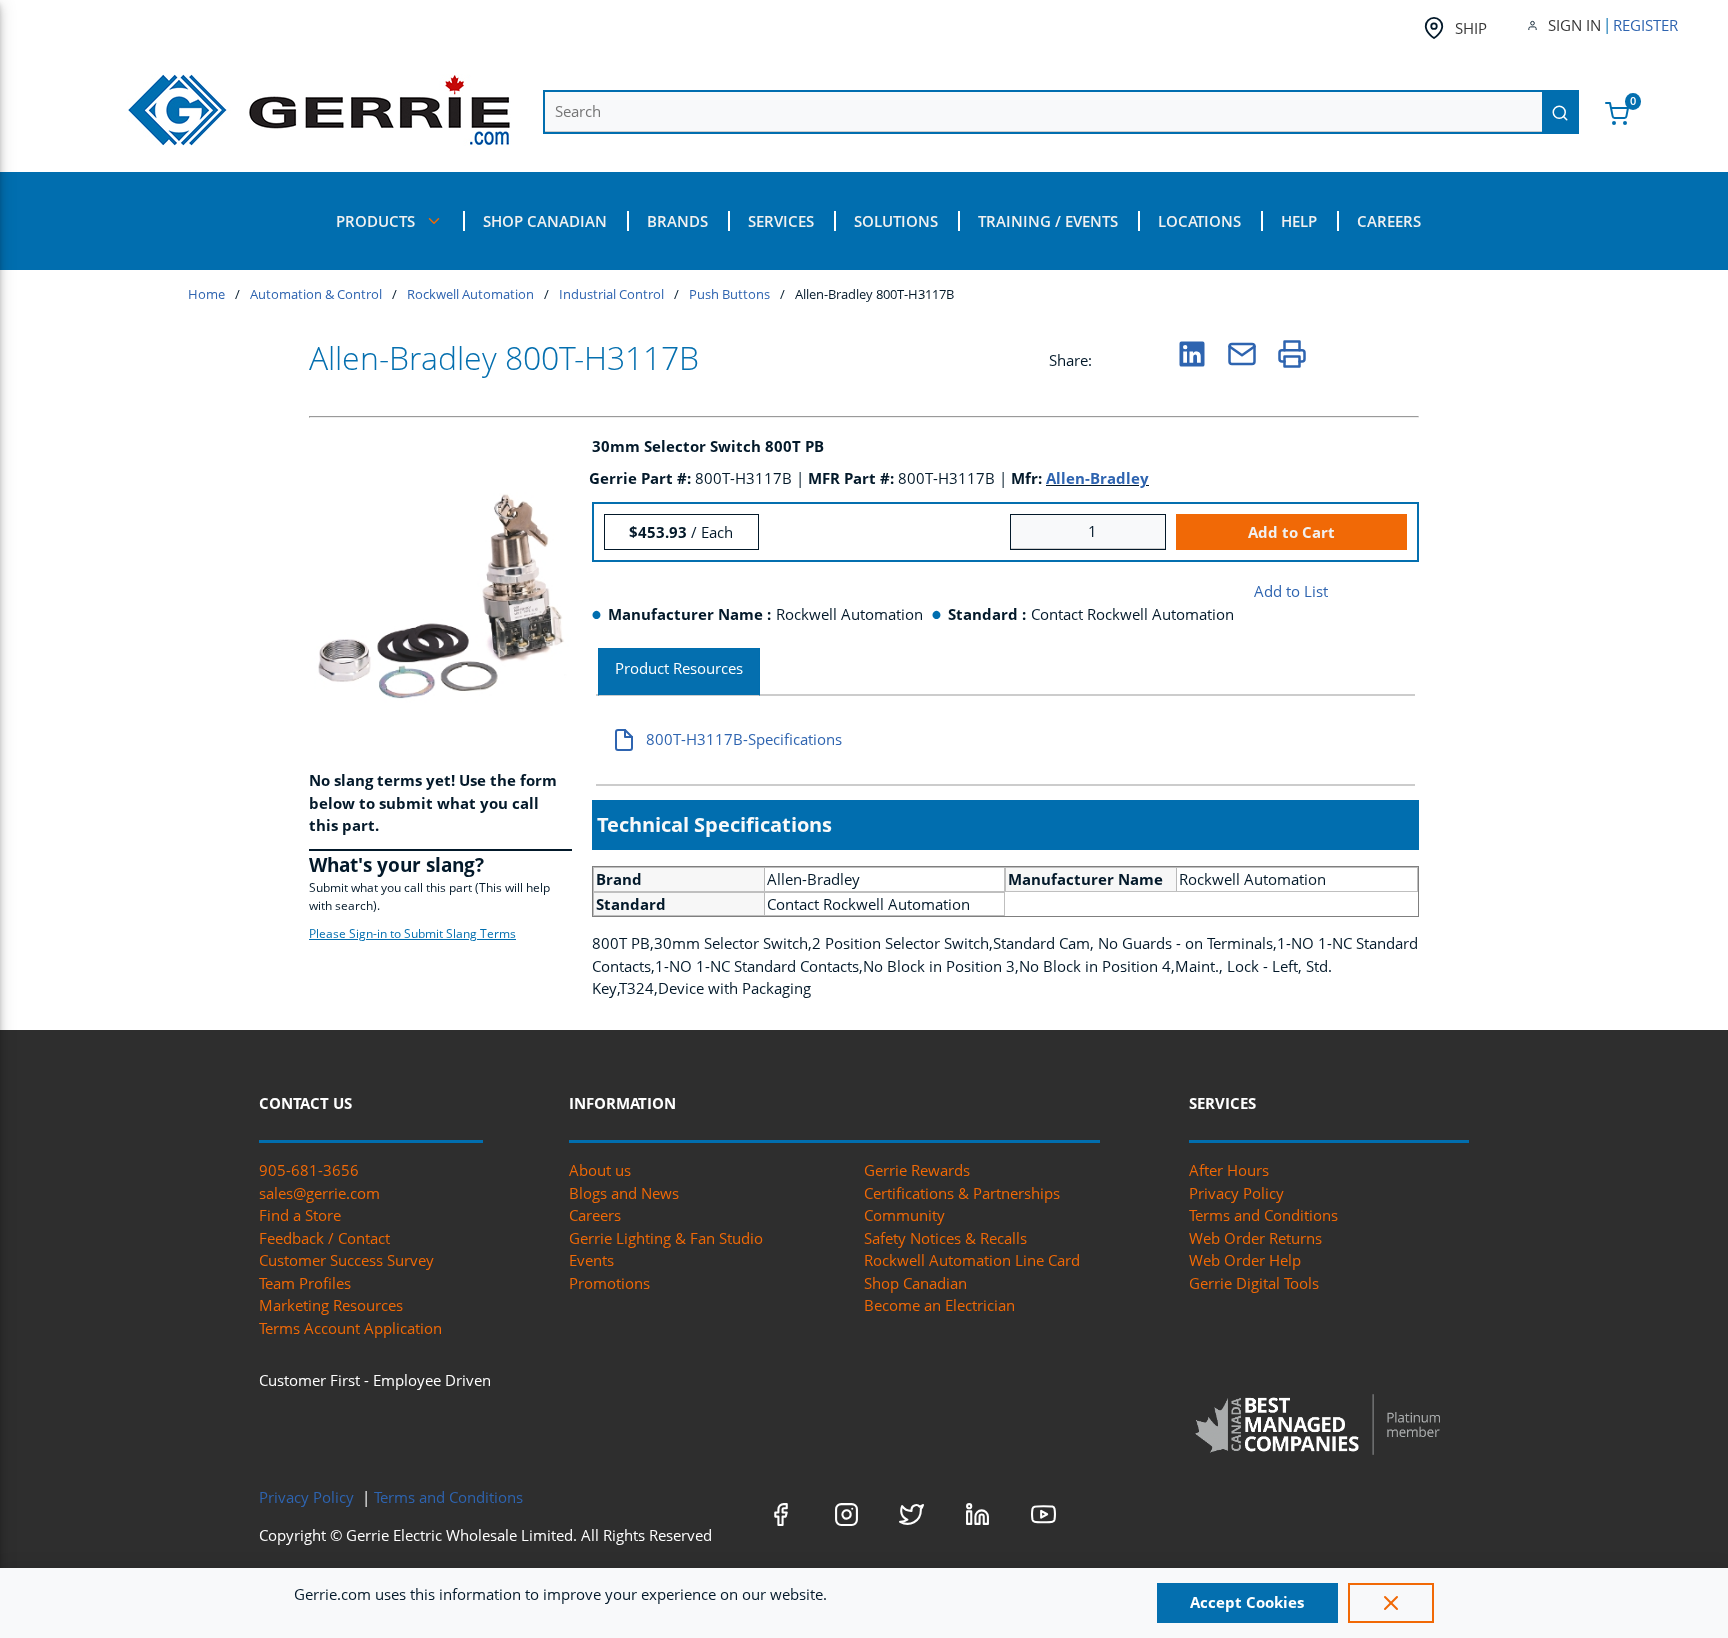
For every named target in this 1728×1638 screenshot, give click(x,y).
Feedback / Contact (324, 1238)
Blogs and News (624, 1193)
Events (591, 1260)
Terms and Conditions (1263, 1215)
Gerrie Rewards (917, 1170)
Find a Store (300, 1215)
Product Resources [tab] (679, 668)
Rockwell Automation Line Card (972, 1260)
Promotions (609, 1283)
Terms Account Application (350, 1328)
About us (600, 1170)
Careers (595, 1215)
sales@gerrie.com (319, 1193)
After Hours (1229, 1170)
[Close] (1391, 1603)
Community (904, 1215)
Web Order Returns (1255, 1238)
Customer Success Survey (346, 1260)
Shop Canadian (915, 1283)
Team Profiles (305, 1283)
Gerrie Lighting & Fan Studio (666, 1238)
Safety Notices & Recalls (945, 1238)
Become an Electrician (939, 1305)
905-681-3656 (309, 1170)
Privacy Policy (1236, 1193)
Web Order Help (1245, 1260)
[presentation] (679, 672)
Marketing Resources (331, 1305)
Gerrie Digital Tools (1254, 1283)
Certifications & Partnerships (962, 1193)
